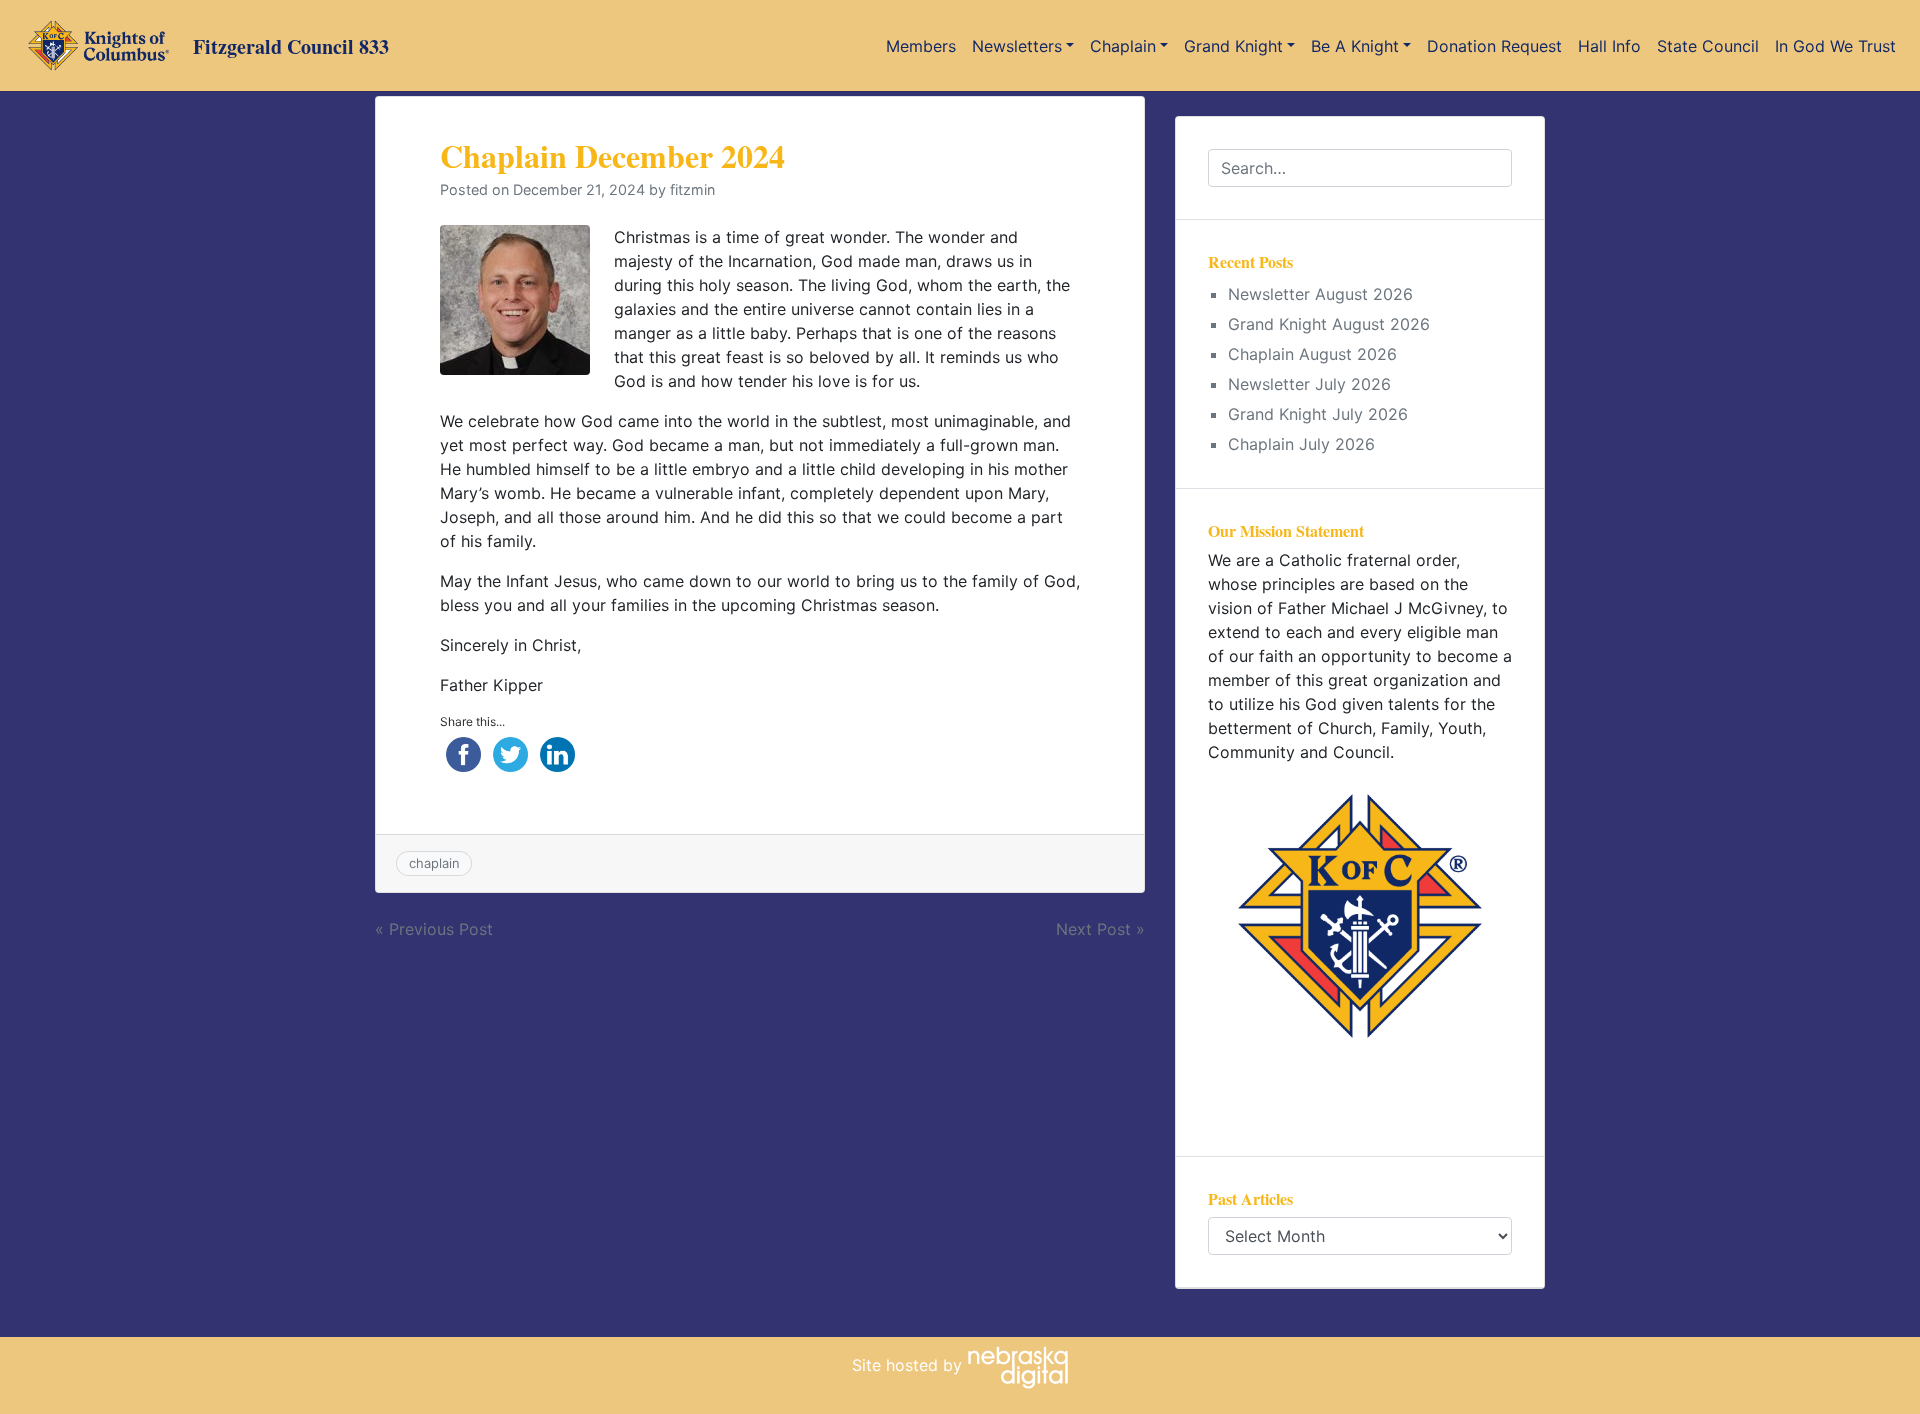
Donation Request (1494, 46)
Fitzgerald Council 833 (291, 46)
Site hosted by (909, 1365)
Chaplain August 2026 (1312, 354)
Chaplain (1123, 46)
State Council (1708, 46)
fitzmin (692, 189)
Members (921, 46)
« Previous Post (434, 929)
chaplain (434, 863)
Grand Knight (1233, 46)
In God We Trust (1835, 46)
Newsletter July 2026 (1309, 384)
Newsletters (1017, 46)
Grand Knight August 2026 (1329, 324)
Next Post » (1100, 929)
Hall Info (1609, 46)
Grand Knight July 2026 (1318, 414)
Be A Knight (1355, 46)
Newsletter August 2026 (1320, 294)
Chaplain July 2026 (1301, 444)
